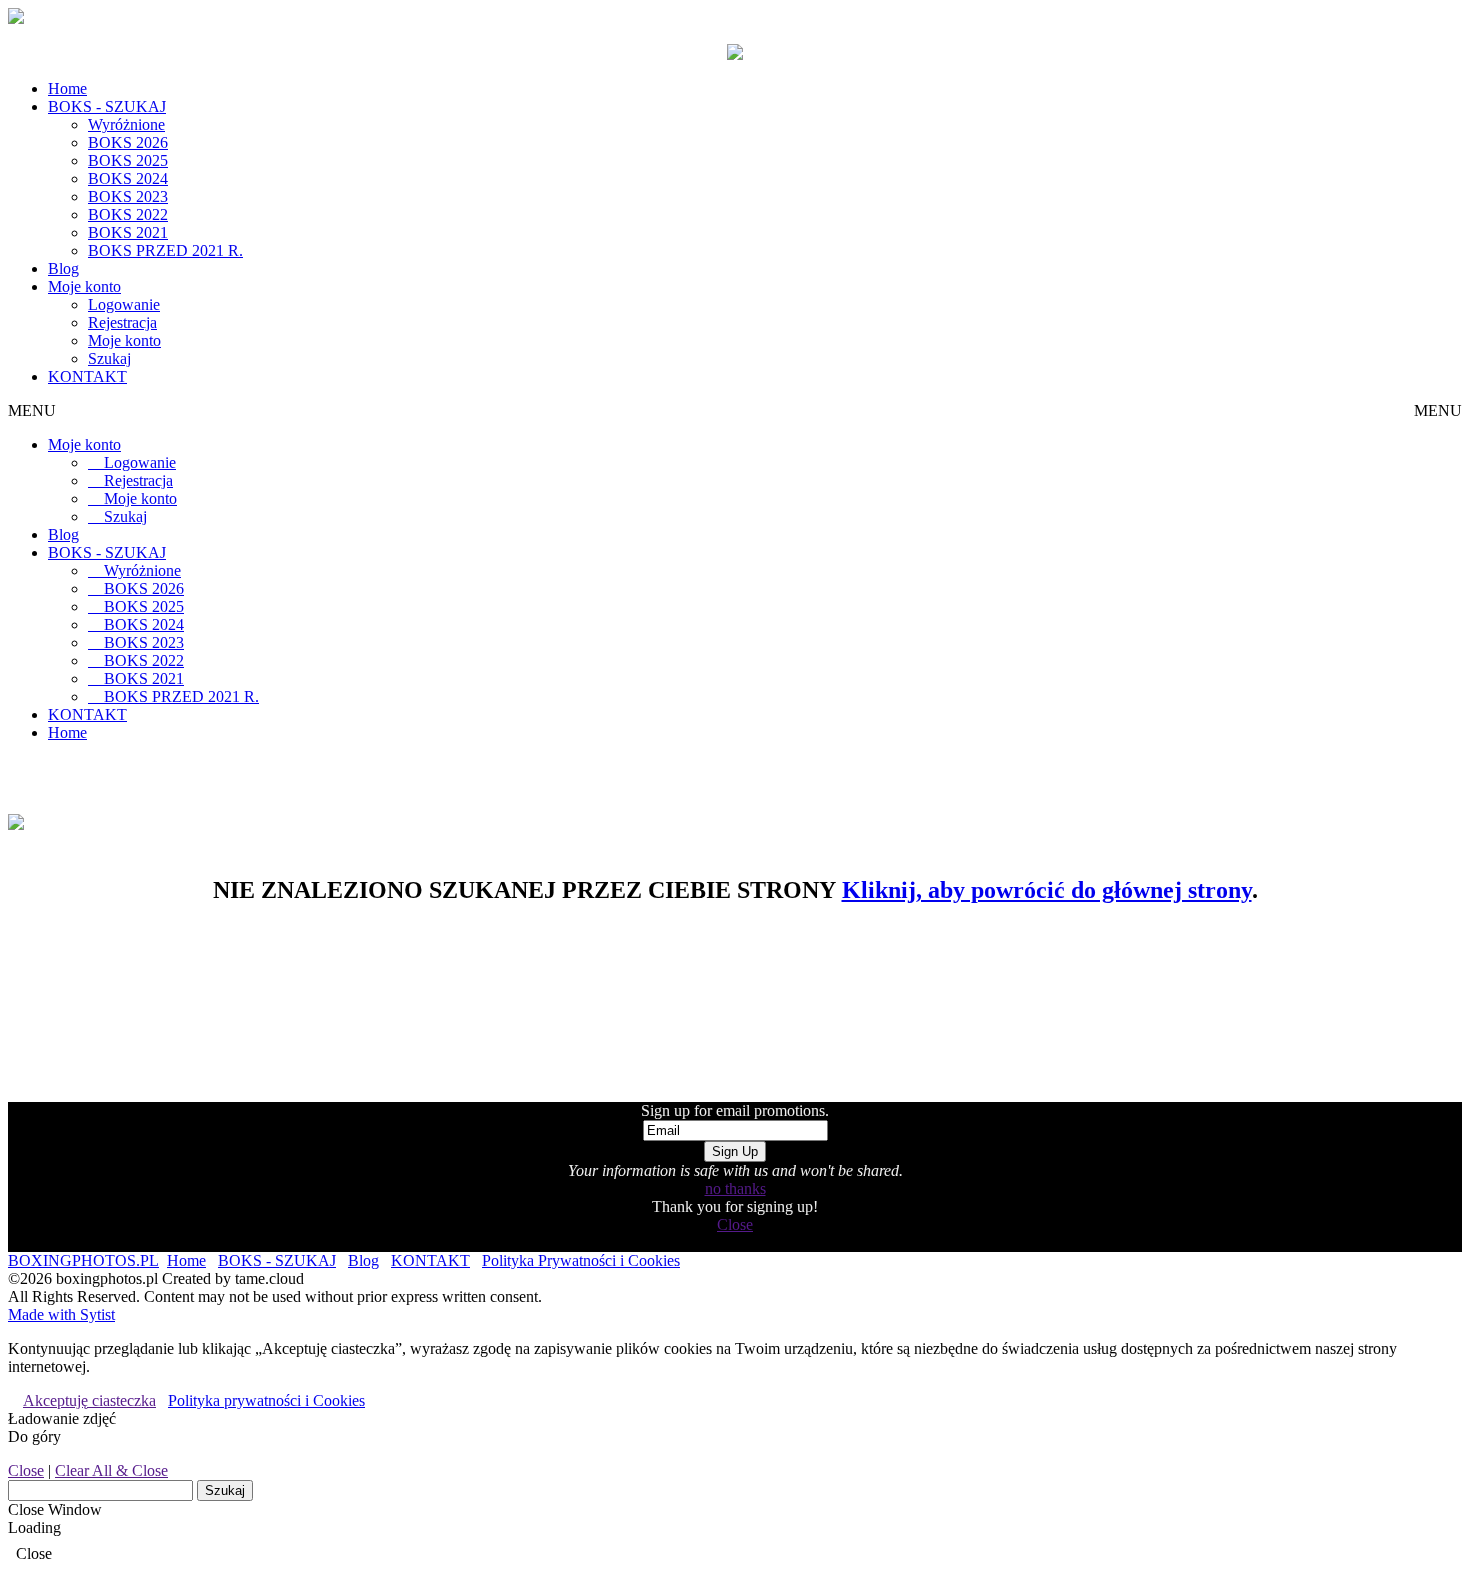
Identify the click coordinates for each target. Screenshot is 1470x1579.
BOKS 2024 (128, 178)
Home (67, 88)
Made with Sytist (61, 1314)
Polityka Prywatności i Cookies (581, 1260)
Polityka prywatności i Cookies (266, 1400)
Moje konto (84, 286)
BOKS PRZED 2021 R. (165, 250)
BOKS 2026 (128, 142)
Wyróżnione (126, 124)
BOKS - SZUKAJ (107, 106)
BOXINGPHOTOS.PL (83, 1260)
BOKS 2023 (128, 196)
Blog (63, 268)
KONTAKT (87, 376)
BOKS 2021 (128, 232)
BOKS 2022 (128, 214)
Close (735, 1224)
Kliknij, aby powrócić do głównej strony (1047, 890)
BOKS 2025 (128, 160)
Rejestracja (122, 322)
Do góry (34, 1436)
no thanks (735, 1188)
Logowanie (124, 304)
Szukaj (109, 358)
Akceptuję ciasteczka (89, 1400)
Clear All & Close (111, 1470)
